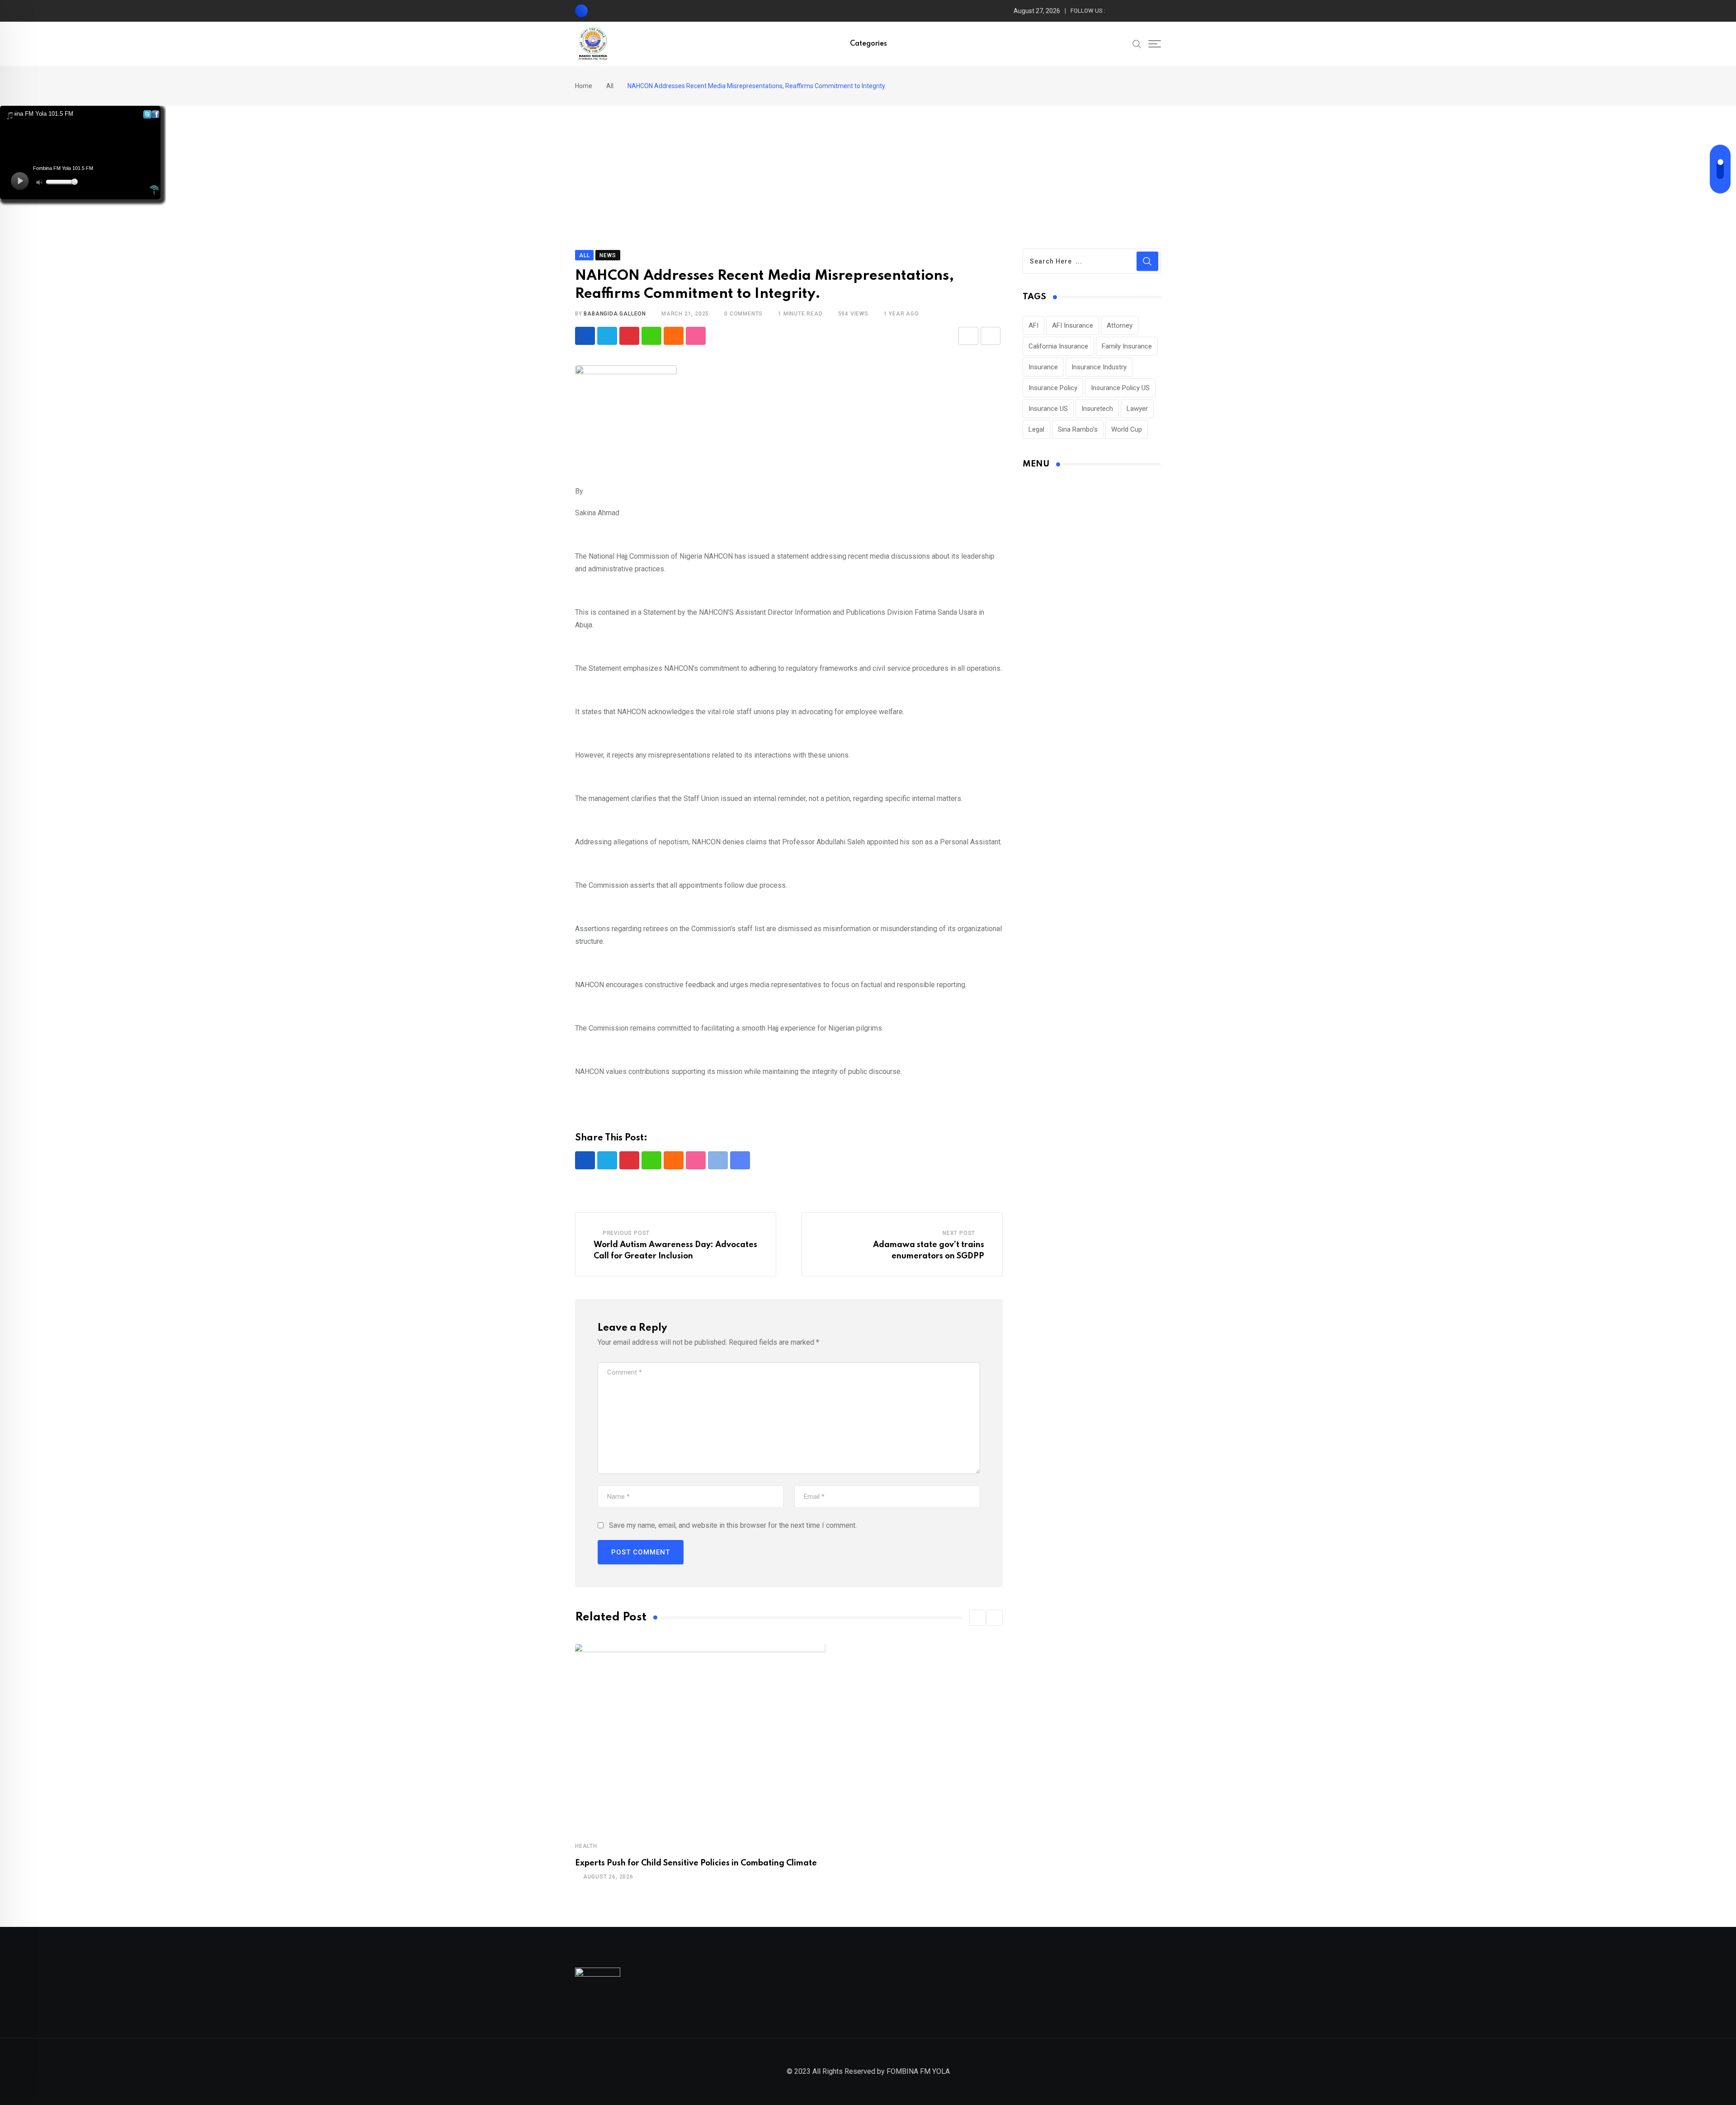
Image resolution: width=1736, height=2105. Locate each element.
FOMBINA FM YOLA (918, 2071)
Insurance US (1048, 409)
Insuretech (1097, 409)
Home (584, 86)
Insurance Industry (1099, 367)
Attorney (1120, 325)
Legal (1036, 429)
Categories (868, 44)
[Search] (1137, 43)
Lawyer (1137, 409)
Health (586, 1846)
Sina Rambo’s (1078, 429)
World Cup (1127, 429)
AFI (1033, 325)
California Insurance (1058, 346)
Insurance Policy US (1120, 388)
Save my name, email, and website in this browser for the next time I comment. (733, 1525)
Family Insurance (1127, 346)
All (610, 86)
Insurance (1043, 367)
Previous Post (626, 1233)
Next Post (959, 1233)
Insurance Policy (1053, 388)
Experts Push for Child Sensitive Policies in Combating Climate (696, 1863)
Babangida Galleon (615, 314)
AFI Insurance (1073, 325)
